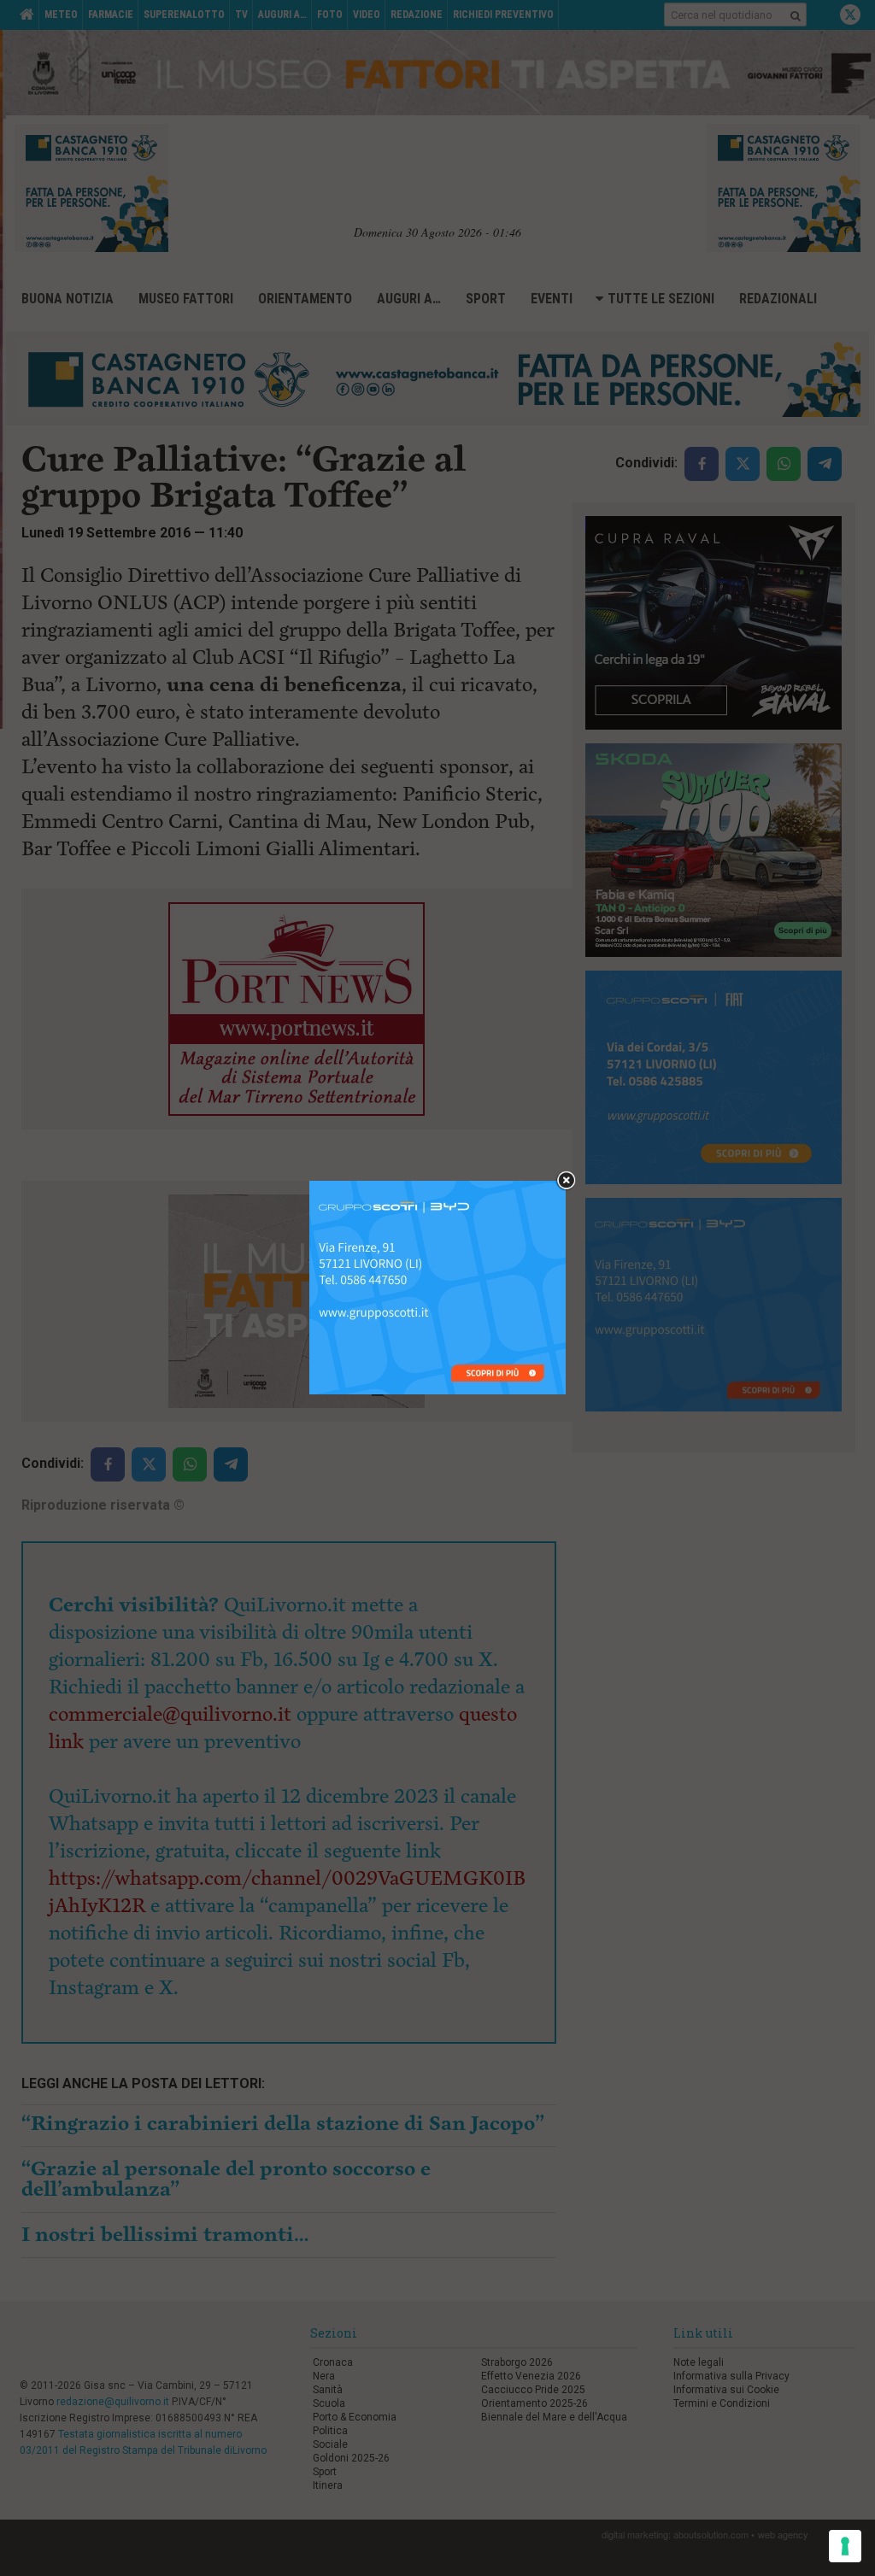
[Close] (566, 1181)
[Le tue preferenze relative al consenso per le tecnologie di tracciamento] (845, 2546)
